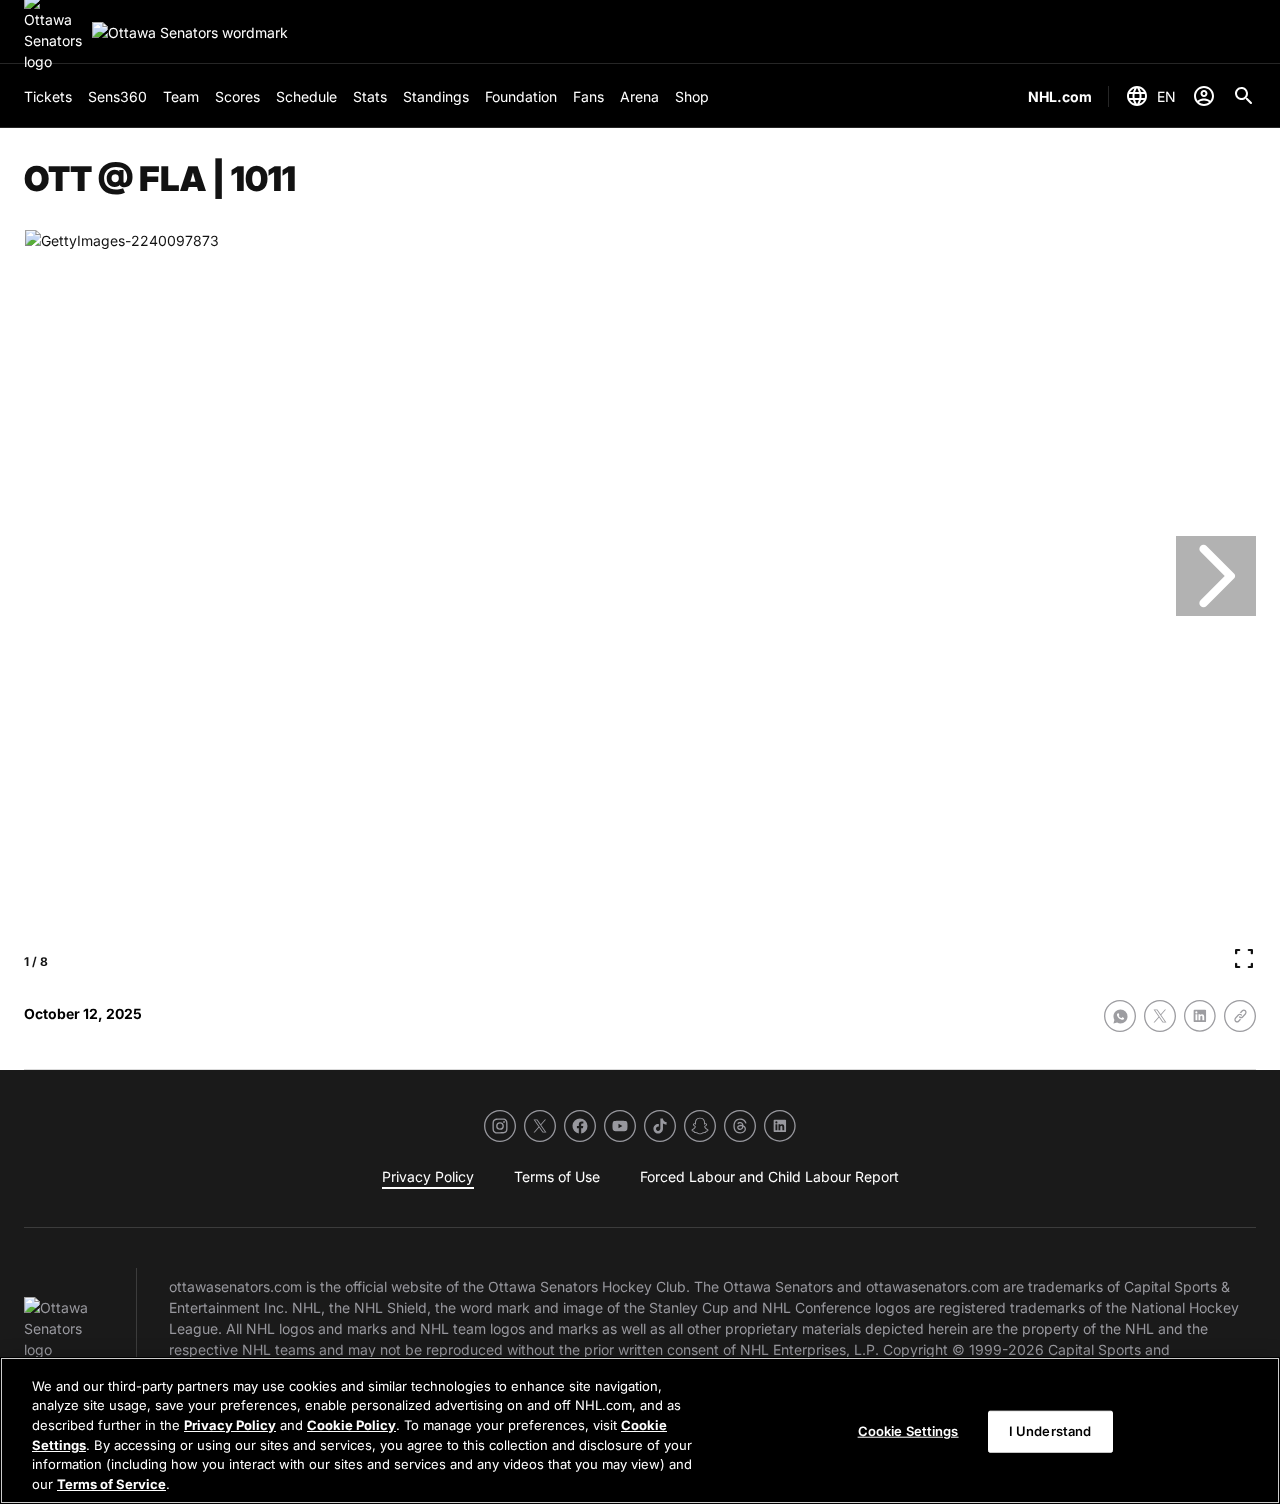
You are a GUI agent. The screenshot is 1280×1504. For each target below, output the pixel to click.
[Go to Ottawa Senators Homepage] (190, 32)
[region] (640, 1430)
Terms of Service (111, 1483)
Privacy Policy (230, 1425)
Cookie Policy (351, 1425)
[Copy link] (1240, 1016)
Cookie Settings (908, 1431)
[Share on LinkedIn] (1200, 1016)
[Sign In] (1204, 96)
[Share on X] (1160, 1016)
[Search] (1244, 96)
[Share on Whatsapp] (1120, 1016)
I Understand (1050, 1431)
